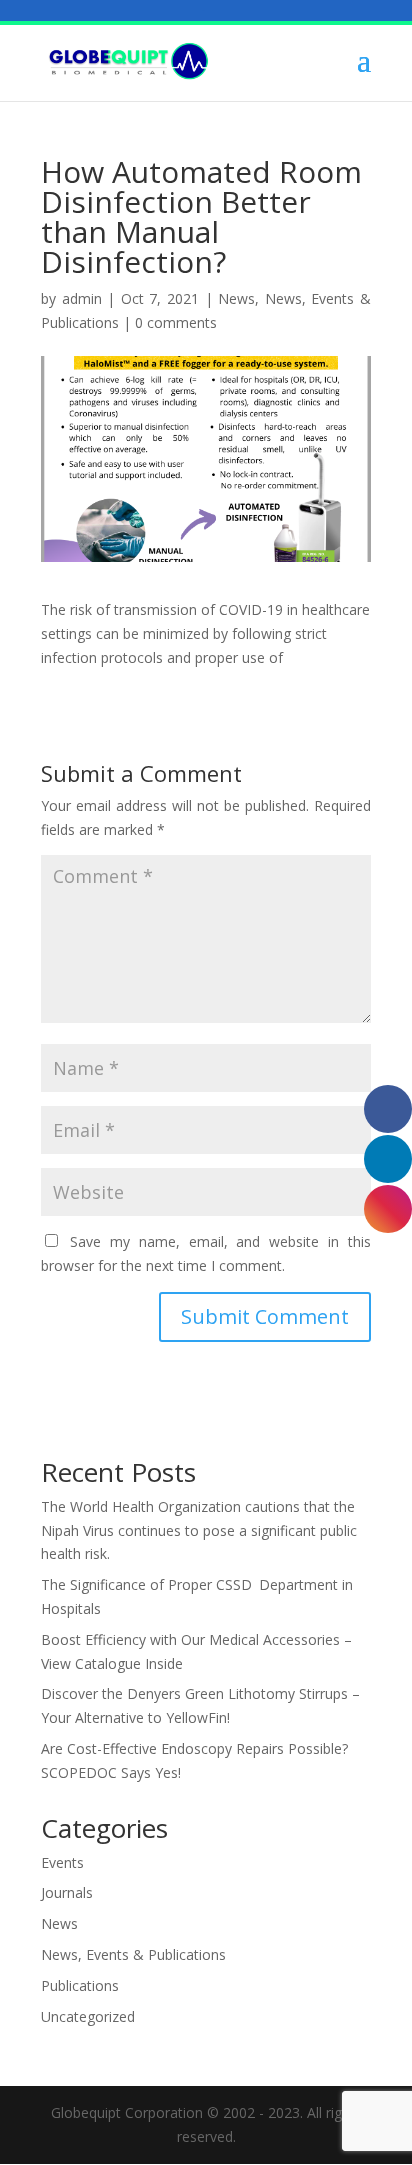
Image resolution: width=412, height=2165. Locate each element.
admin (82, 298)
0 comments (176, 322)
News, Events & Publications (133, 1954)
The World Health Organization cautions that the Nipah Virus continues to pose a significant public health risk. (199, 1530)
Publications (80, 1985)
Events (62, 1862)
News (236, 298)
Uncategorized (88, 2016)
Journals (67, 1892)
